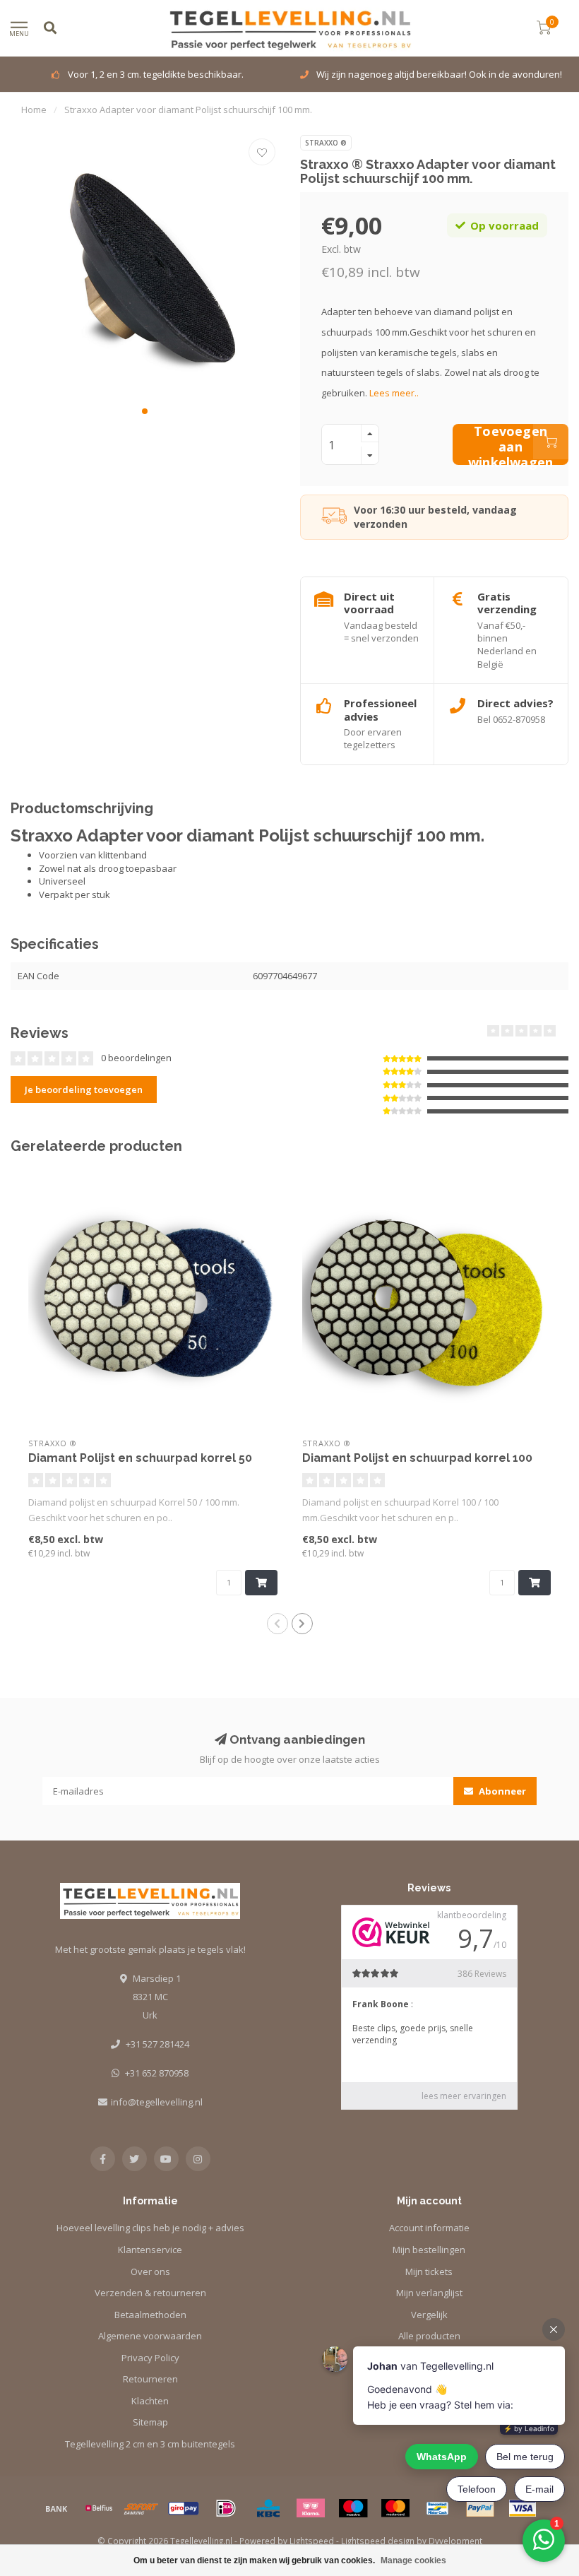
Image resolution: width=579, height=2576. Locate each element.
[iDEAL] (226, 2508)
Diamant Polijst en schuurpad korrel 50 (140, 1458)
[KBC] (268, 2508)
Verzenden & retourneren (150, 2293)
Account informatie (429, 2228)
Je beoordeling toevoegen (84, 1089)
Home (34, 110)
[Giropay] (184, 2508)
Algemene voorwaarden (150, 2336)
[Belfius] (99, 2508)
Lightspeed (312, 2541)
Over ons (150, 2271)
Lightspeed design (378, 2541)
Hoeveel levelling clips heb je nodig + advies (150, 2228)
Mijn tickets (429, 2271)
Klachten (150, 2401)
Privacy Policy (150, 2358)
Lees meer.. (394, 393)
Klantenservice (150, 2250)
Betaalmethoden (150, 2315)
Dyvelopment (455, 2541)
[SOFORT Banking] (141, 2508)
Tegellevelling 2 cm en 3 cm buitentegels (150, 2444)
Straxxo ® (326, 143)
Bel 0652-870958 (511, 719)
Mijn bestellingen (429, 2250)
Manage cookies (413, 2560)
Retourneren (150, 2379)
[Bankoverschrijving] (56, 2508)
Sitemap (150, 2422)
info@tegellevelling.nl (157, 2102)
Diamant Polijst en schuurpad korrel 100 (417, 1458)
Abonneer (501, 1791)
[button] (145, 411)
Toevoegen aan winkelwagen (511, 444)
